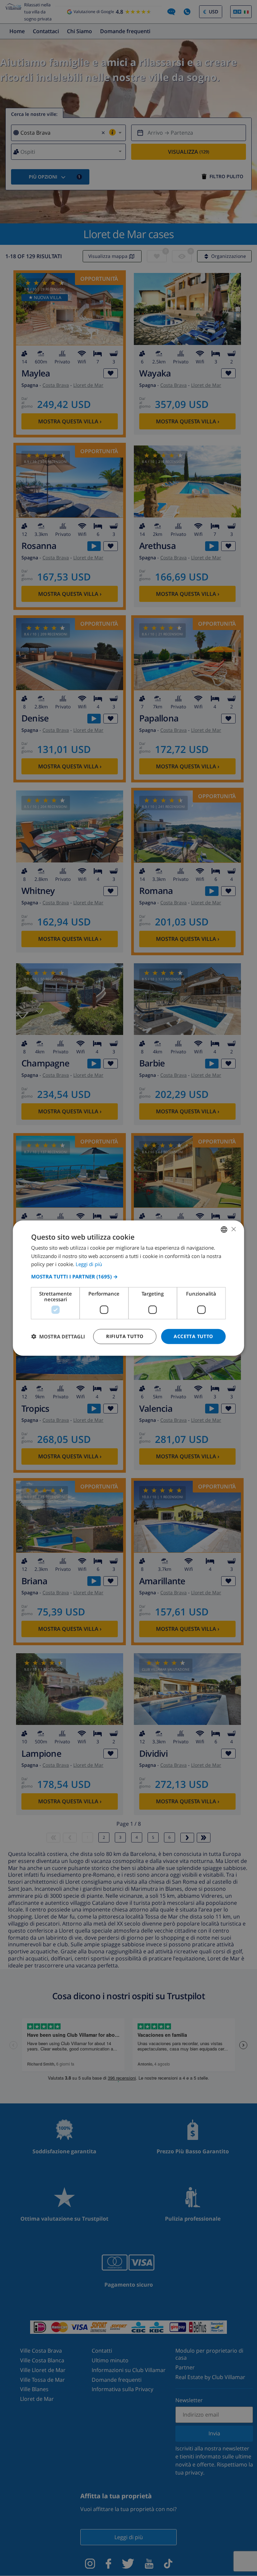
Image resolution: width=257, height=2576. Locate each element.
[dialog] (128, 1288)
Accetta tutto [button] (193, 1336)
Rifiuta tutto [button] (125, 1336)
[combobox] (224, 1229)
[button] (128, 1276)
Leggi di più (89, 1264)
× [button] (233, 1229)
